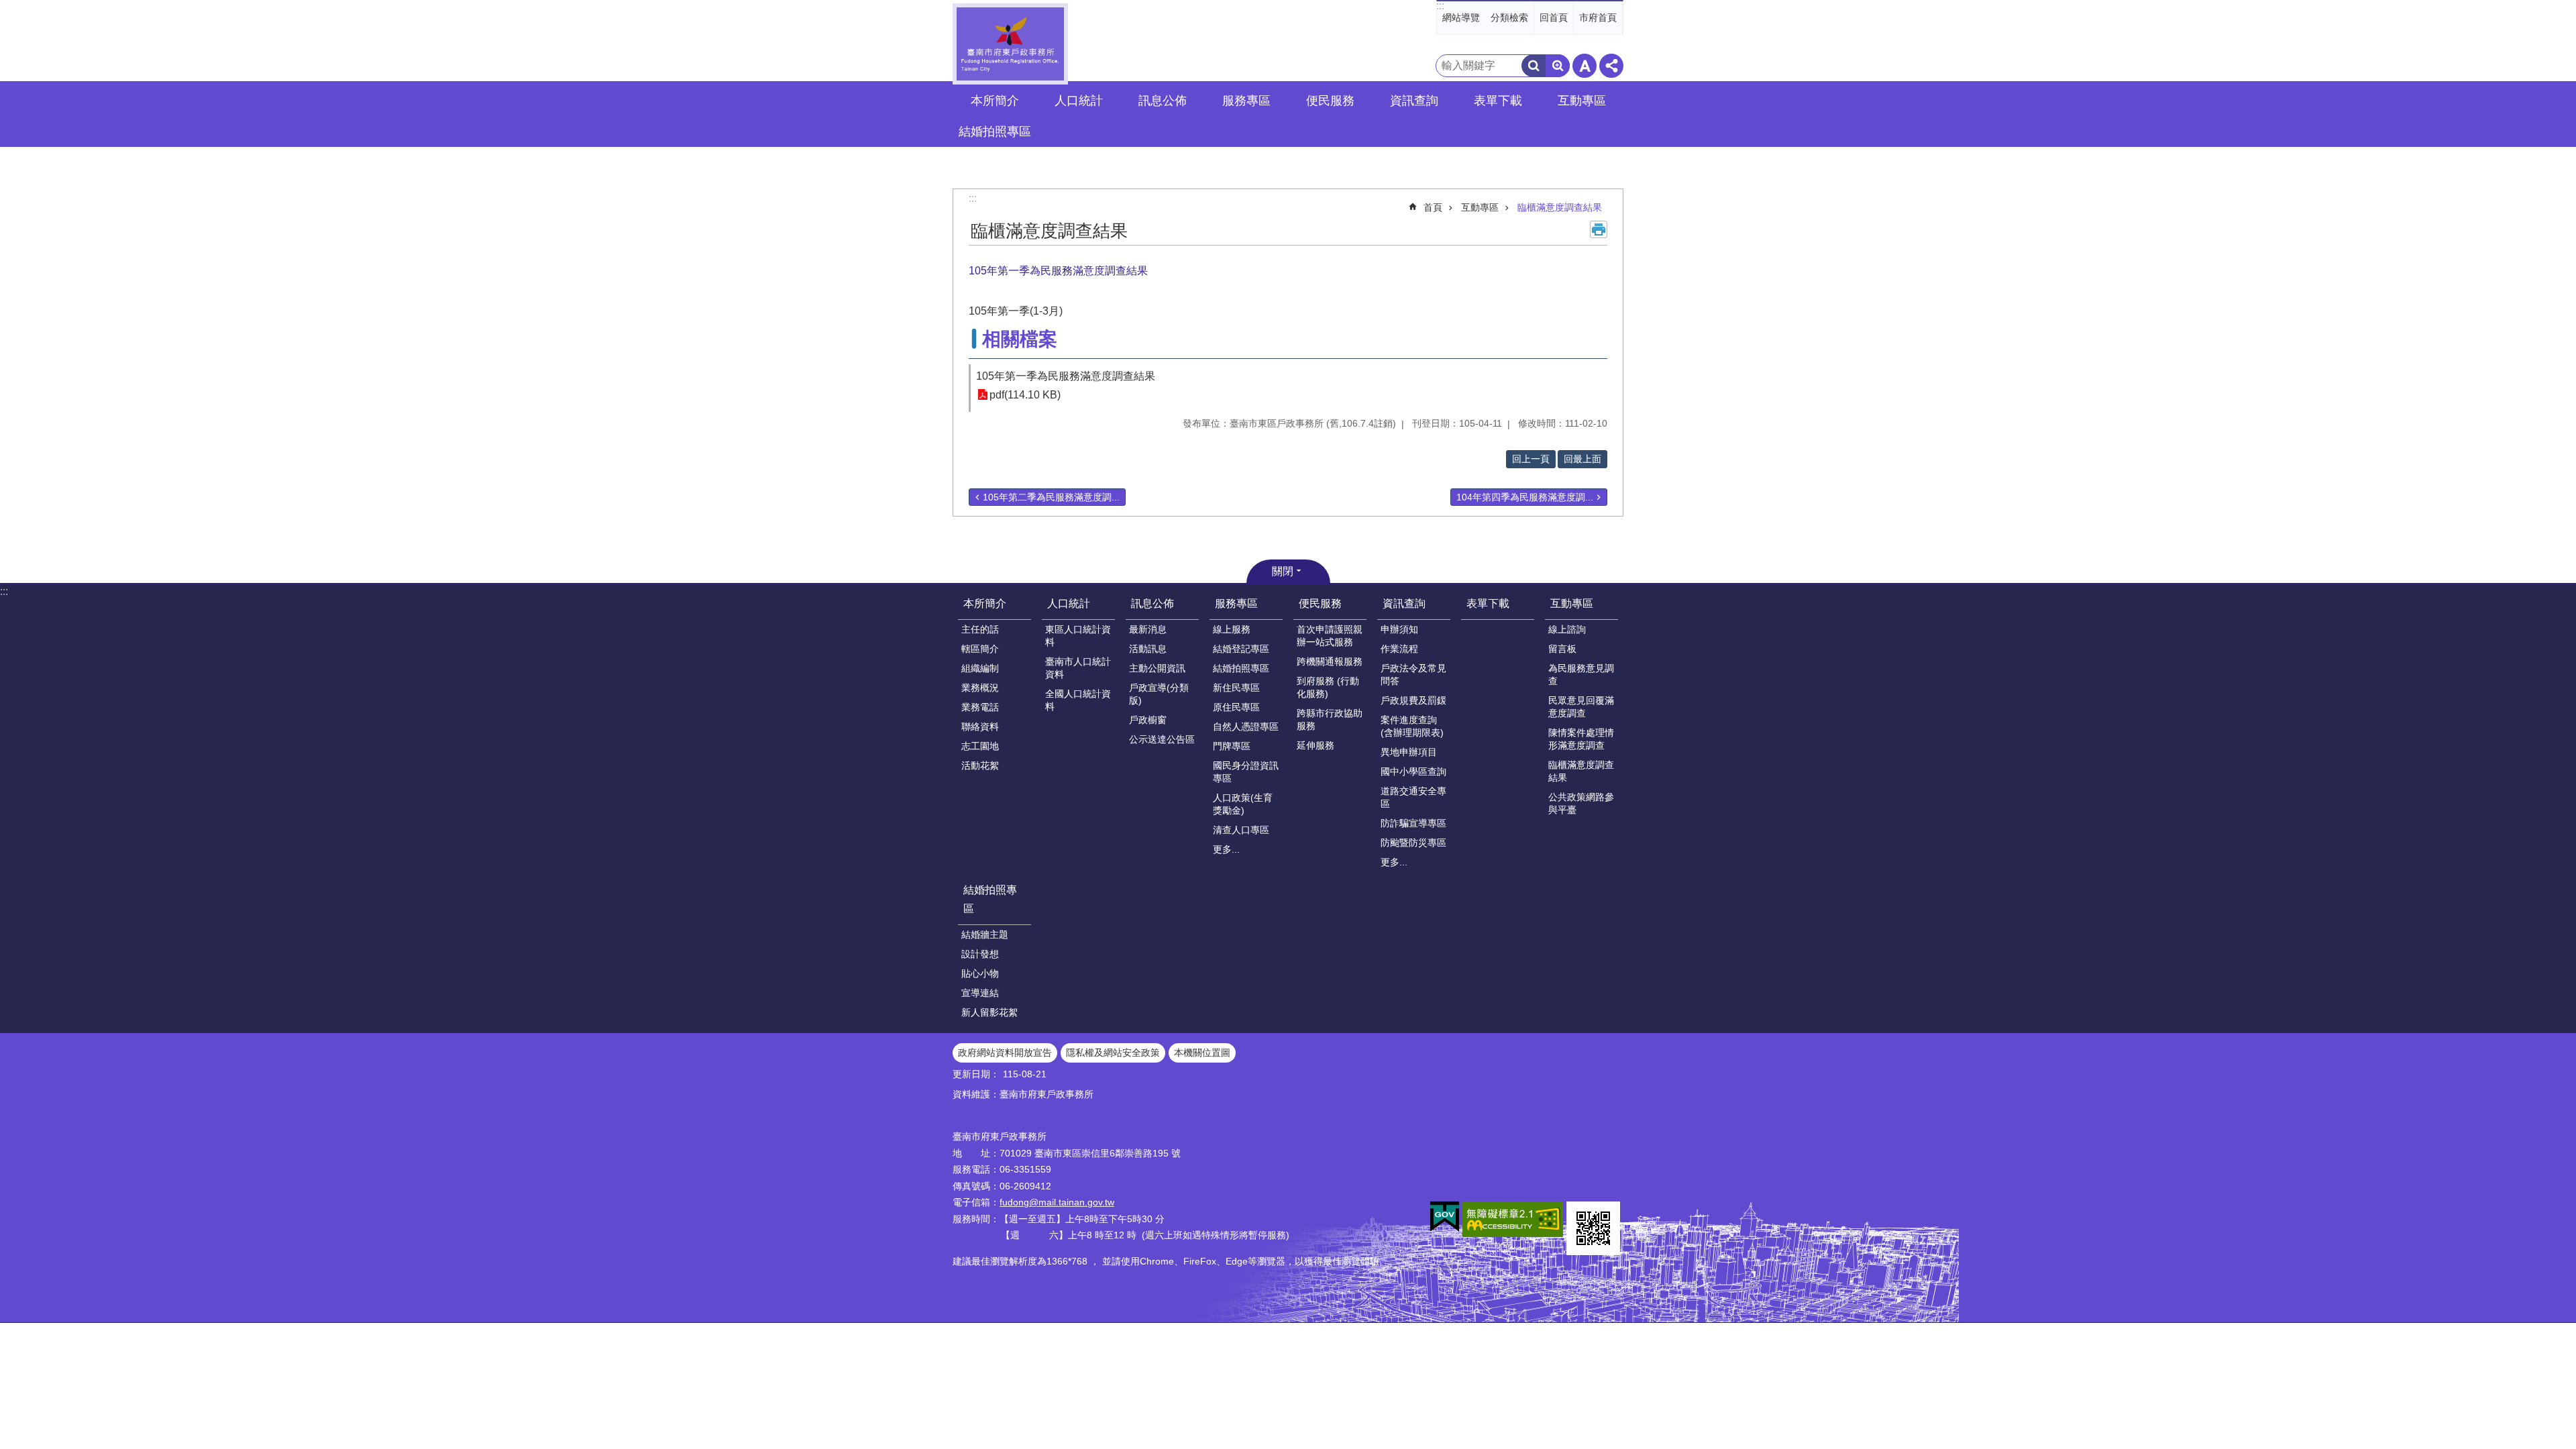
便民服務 (1320, 603)
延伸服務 (1316, 745)
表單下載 (1498, 101)
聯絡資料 (980, 727)
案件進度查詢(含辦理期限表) (1412, 726)
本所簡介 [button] (995, 101)
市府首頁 (1598, 17)
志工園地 (980, 746)
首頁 (1433, 207)
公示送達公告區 (1162, 739)
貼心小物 (980, 973)
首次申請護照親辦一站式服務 (1330, 636)
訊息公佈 (1152, 603)
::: (1440, 6)
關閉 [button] (1283, 571)
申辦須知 (1399, 629)
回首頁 (1554, 17)
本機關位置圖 (1202, 1053)
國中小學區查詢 (1413, 771)
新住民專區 (1236, 688)
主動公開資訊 (1157, 668)
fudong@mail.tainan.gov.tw (1057, 1202)
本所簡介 (985, 603)
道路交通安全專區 (1413, 797)
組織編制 (980, 668)
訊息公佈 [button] (1163, 101)
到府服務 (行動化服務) (1328, 687)
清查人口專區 (1241, 830)
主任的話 (980, 629)
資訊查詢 (1404, 603)
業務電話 (980, 707)
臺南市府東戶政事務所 (1010, 44)
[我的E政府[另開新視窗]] (1445, 1217)
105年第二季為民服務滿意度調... (1051, 497)
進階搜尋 (1558, 66)
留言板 (1562, 649)
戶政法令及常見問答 (1413, 675)
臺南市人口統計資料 (1078, 668)
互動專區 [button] (1582, 101)
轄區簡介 (980, 649)
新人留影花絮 (989, 1012)
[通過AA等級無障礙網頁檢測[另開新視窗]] (1513, 1219)
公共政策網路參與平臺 (1581, 803)
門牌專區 (1232, 746)
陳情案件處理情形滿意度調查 (1581, 739)
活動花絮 (980, 765)
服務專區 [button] (1246, 101)
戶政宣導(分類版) (1159, 694)
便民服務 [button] (1330, 101)
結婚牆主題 (985, 934)
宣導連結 (980, 993)
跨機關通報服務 (1330, 661)
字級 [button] (1585, 66)
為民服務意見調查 (1581, 675)
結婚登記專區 (1241, 649)
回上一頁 (1531, 459)
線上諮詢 (1567, 629)
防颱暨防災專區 (1413, 843)
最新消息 (1148, 629)
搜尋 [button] (1534, 66)
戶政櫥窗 (1148, 720)
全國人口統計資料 (1078, 700)
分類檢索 (1509, 17)
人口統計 (1069, 603)
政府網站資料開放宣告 (1005, 1053)
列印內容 (1599, 229)
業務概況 (980, 688)
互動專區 (1480, 207)
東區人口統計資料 (1078, 636)
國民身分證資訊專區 (1246, 772)
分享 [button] (1611, 66)
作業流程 (1399, 649)
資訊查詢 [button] (1414, 101)
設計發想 (980, 954)
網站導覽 (1461, 17)
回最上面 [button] (1582, 459)
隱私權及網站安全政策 (1113, 1053)
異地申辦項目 (1409, 752)
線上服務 (1232, 629)
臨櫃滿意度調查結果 (1560, 207)
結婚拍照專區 (1241, 668)
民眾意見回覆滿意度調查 (1581, 707)
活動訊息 (1148, 649)
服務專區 (1236, 603)
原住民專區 (1236, 707)
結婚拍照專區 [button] (995, 131)
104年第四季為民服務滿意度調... (1525, 497)
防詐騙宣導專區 (1413, 823)
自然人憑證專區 (1246, 727)
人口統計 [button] (1079, 101)
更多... (1226, 849)
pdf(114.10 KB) (1025, 395)
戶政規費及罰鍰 (1413, 700)
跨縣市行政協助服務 (1330, 719)
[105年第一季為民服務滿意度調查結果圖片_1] (1593, 1228)
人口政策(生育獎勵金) (1243, 804)
